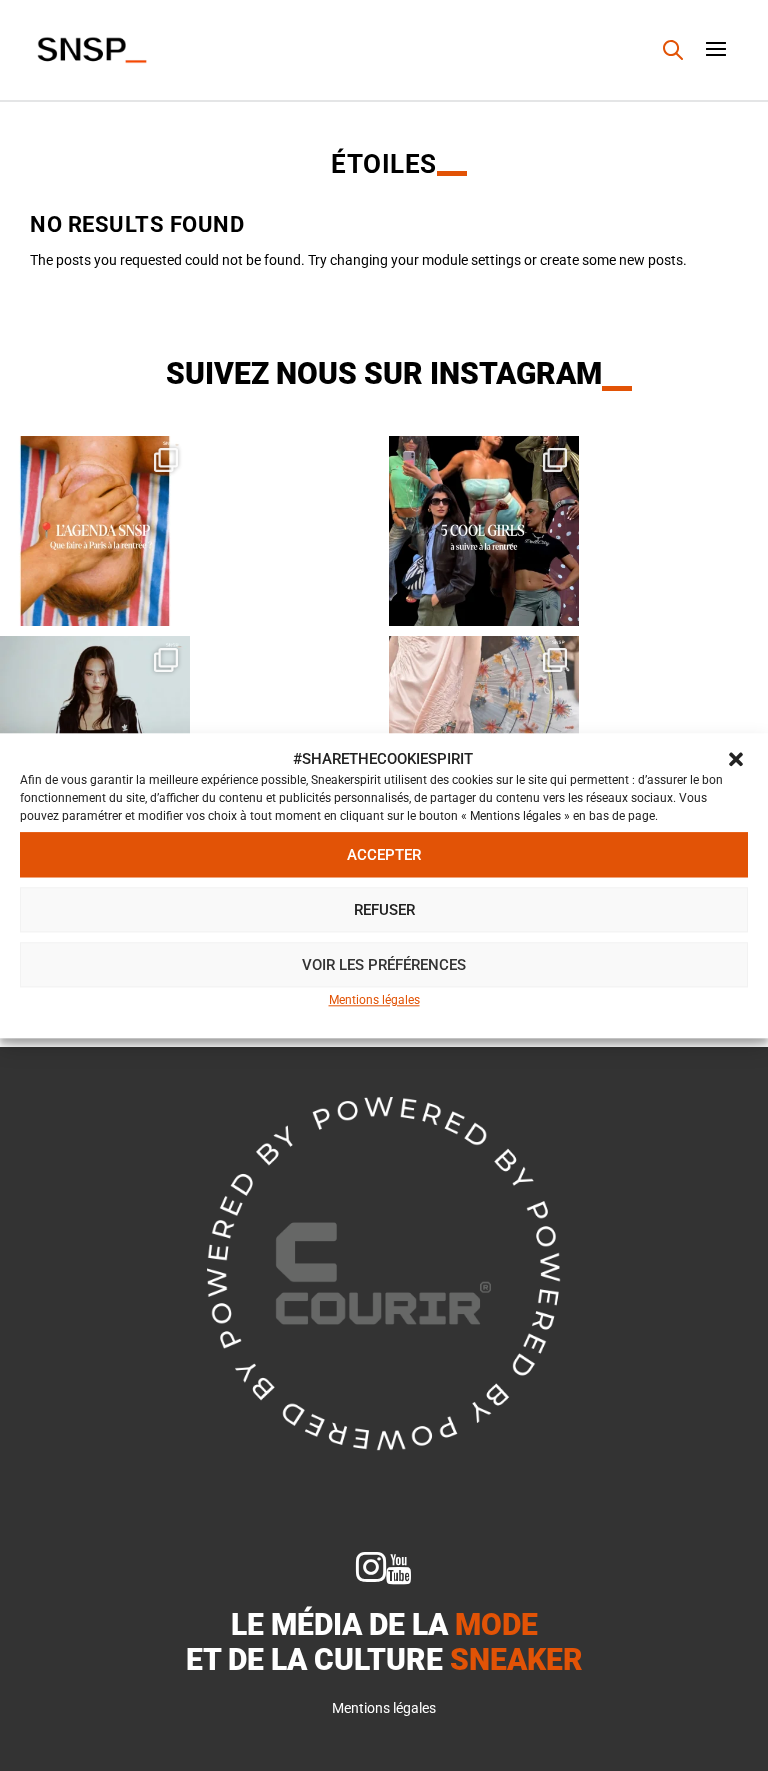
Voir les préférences (384, 965)
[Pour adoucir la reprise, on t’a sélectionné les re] (95, 531)
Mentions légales (374, 1001)
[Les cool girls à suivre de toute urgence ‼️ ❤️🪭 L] (484, 531)
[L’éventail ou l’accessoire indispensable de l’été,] (484, 731)
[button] (736, 760)
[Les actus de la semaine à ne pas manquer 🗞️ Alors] (95, 731)
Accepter (384, 855)
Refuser (384, 910)
